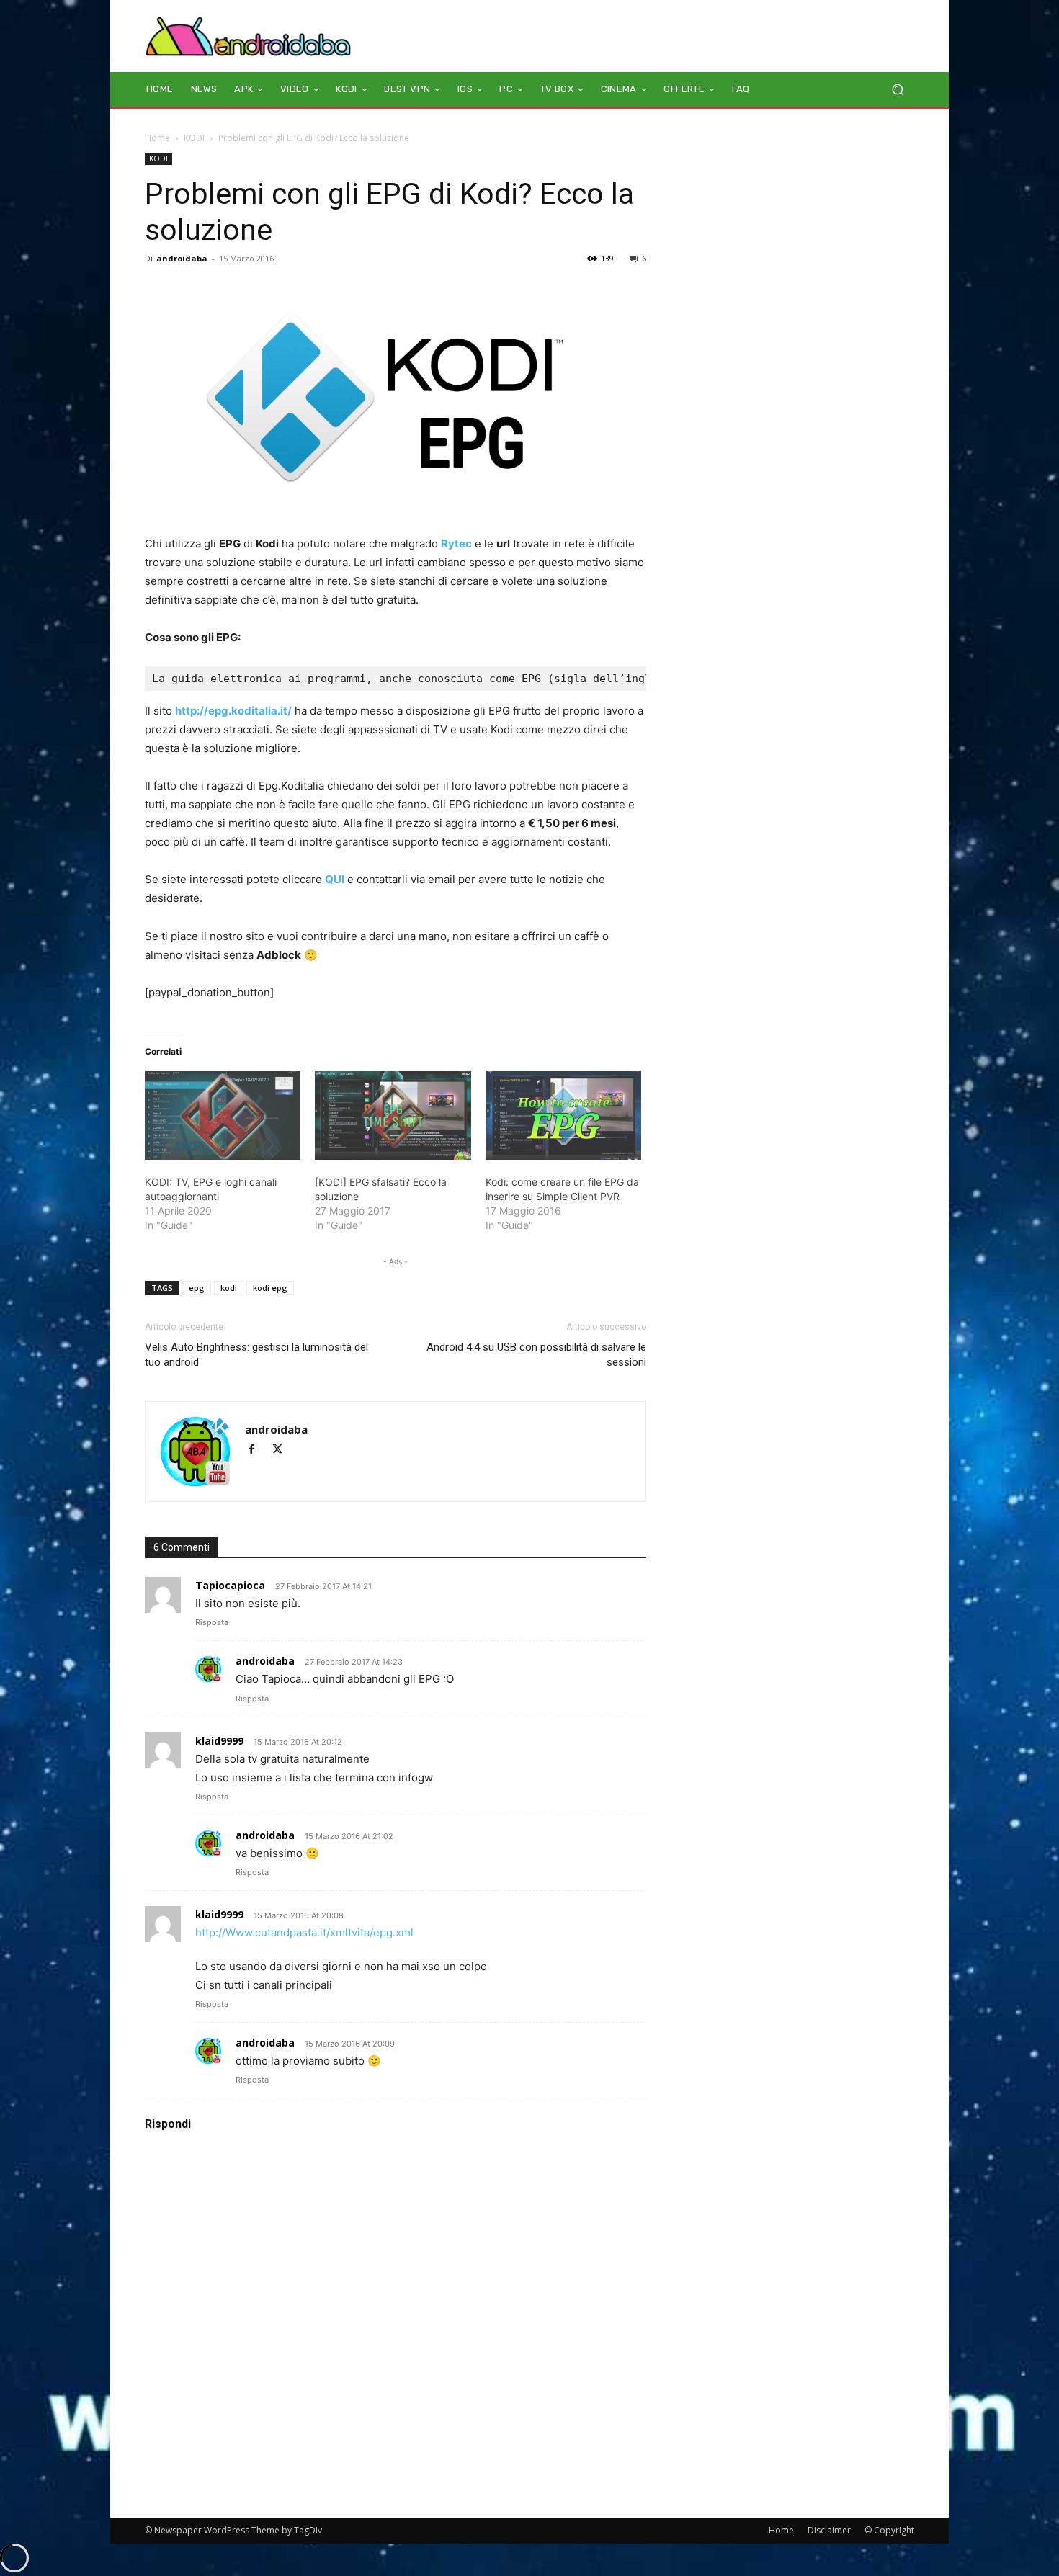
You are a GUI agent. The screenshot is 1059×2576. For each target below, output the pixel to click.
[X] (283, 1450)
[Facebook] (258, 1450)
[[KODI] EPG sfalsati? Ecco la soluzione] (393, 1116)
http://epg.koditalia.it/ (233, 711)
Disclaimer (829, 2530)
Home (157, 138)
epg (197, 1288)
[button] (897, 90)
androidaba (182, 258)
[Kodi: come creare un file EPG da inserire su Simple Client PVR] (563, 1116)
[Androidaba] (248, 36)
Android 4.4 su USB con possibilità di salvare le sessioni (536, 1355)
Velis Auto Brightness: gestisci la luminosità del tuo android (256, 1355)
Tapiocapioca (230, 1585)
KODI (194, 138)
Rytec (456, 544)
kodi (229, 1288)
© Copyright (889, 2530)
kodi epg (270, 1288)
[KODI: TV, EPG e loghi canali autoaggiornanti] (223, 1116)
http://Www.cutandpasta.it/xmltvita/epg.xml (304, 1932)
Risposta (212, 1622)
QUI (335, 879)
